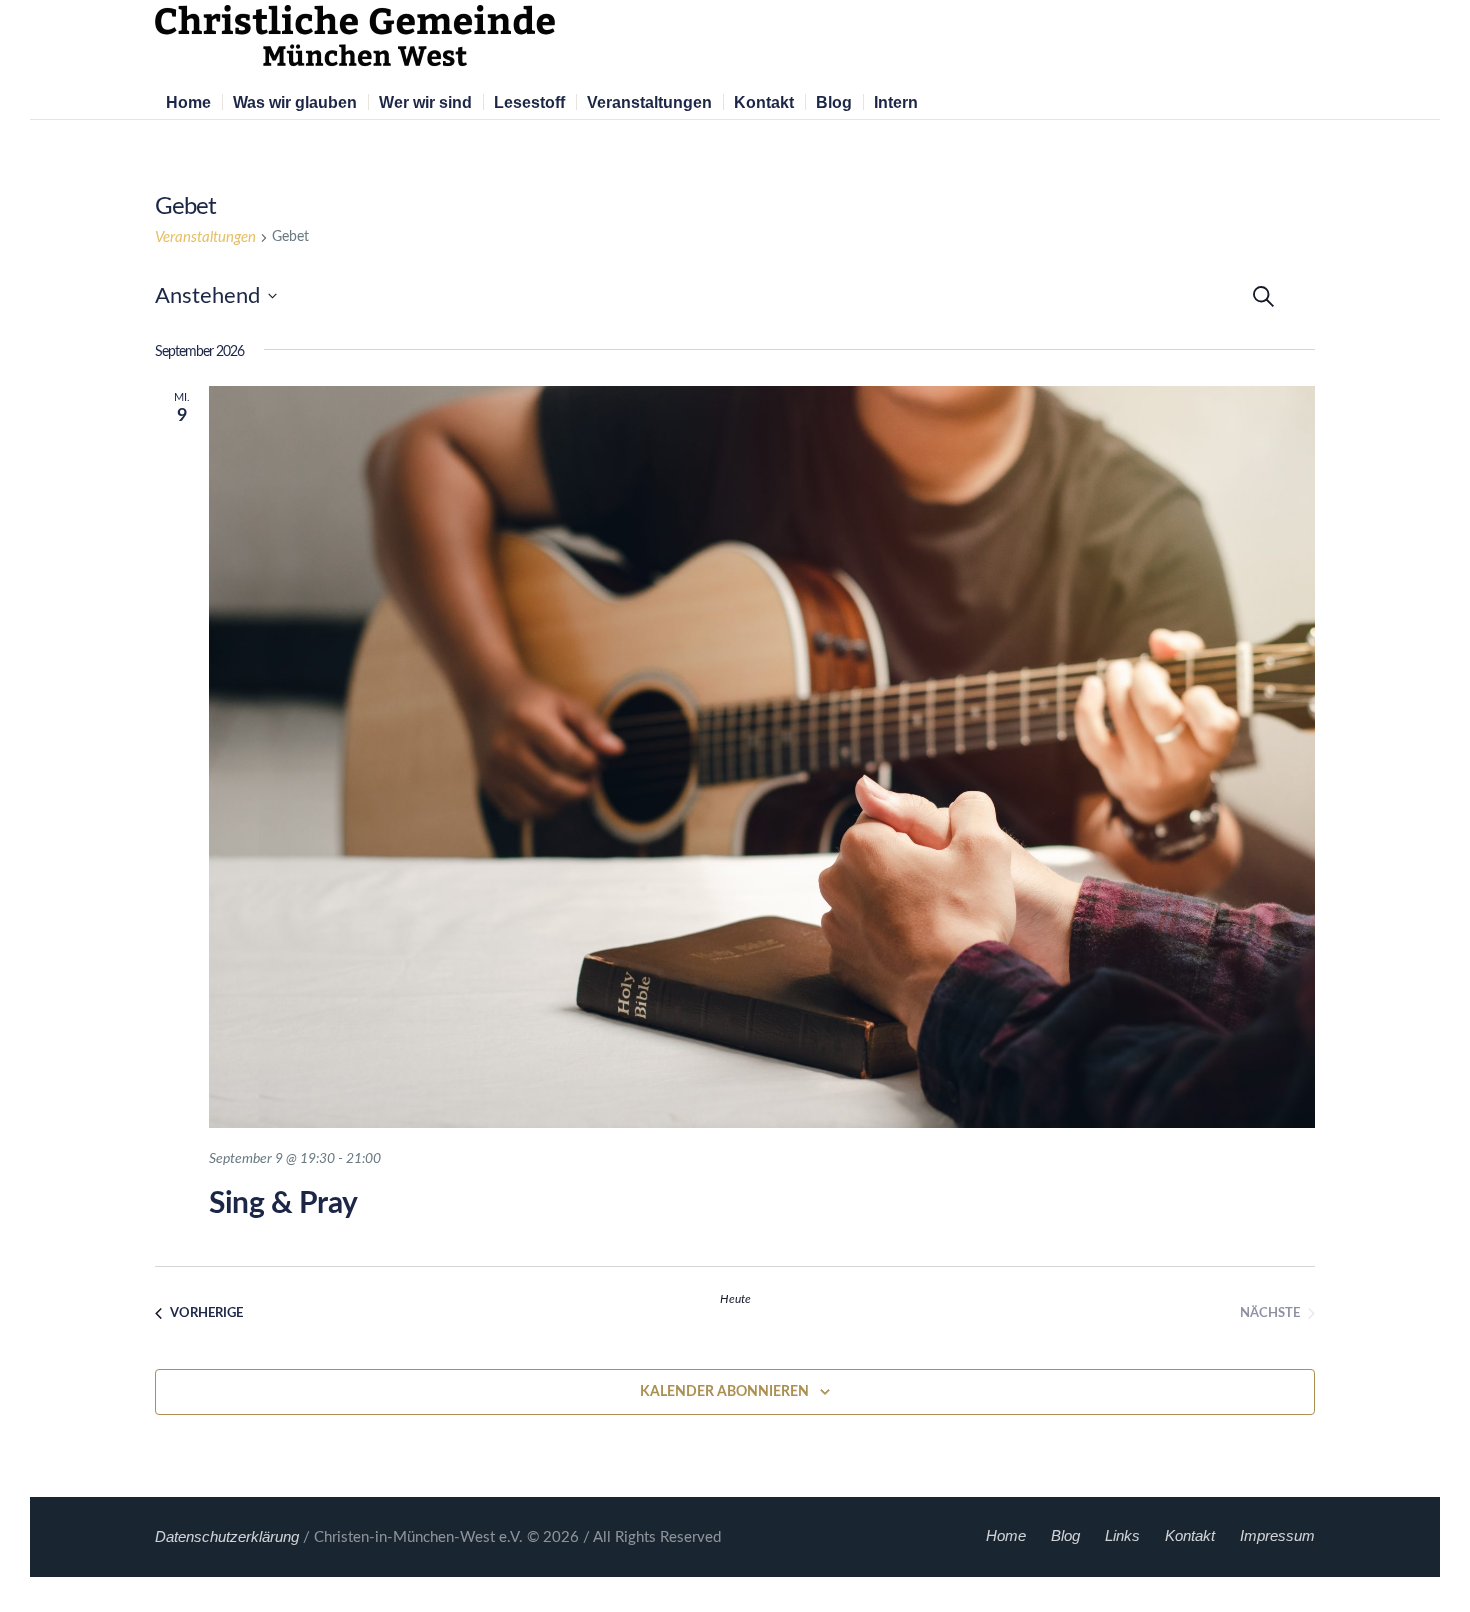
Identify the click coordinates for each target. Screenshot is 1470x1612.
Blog (1065, 1535)
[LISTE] (1316, 292)
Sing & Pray (283, 1204)
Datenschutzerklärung (227, 1536)
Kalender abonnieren (724, 1392)
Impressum (1277, 1535)
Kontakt (1190, 1535)
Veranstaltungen (205, 237)
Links (1122, 1535)
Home (1006, 1535)
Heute (735, 1299)
